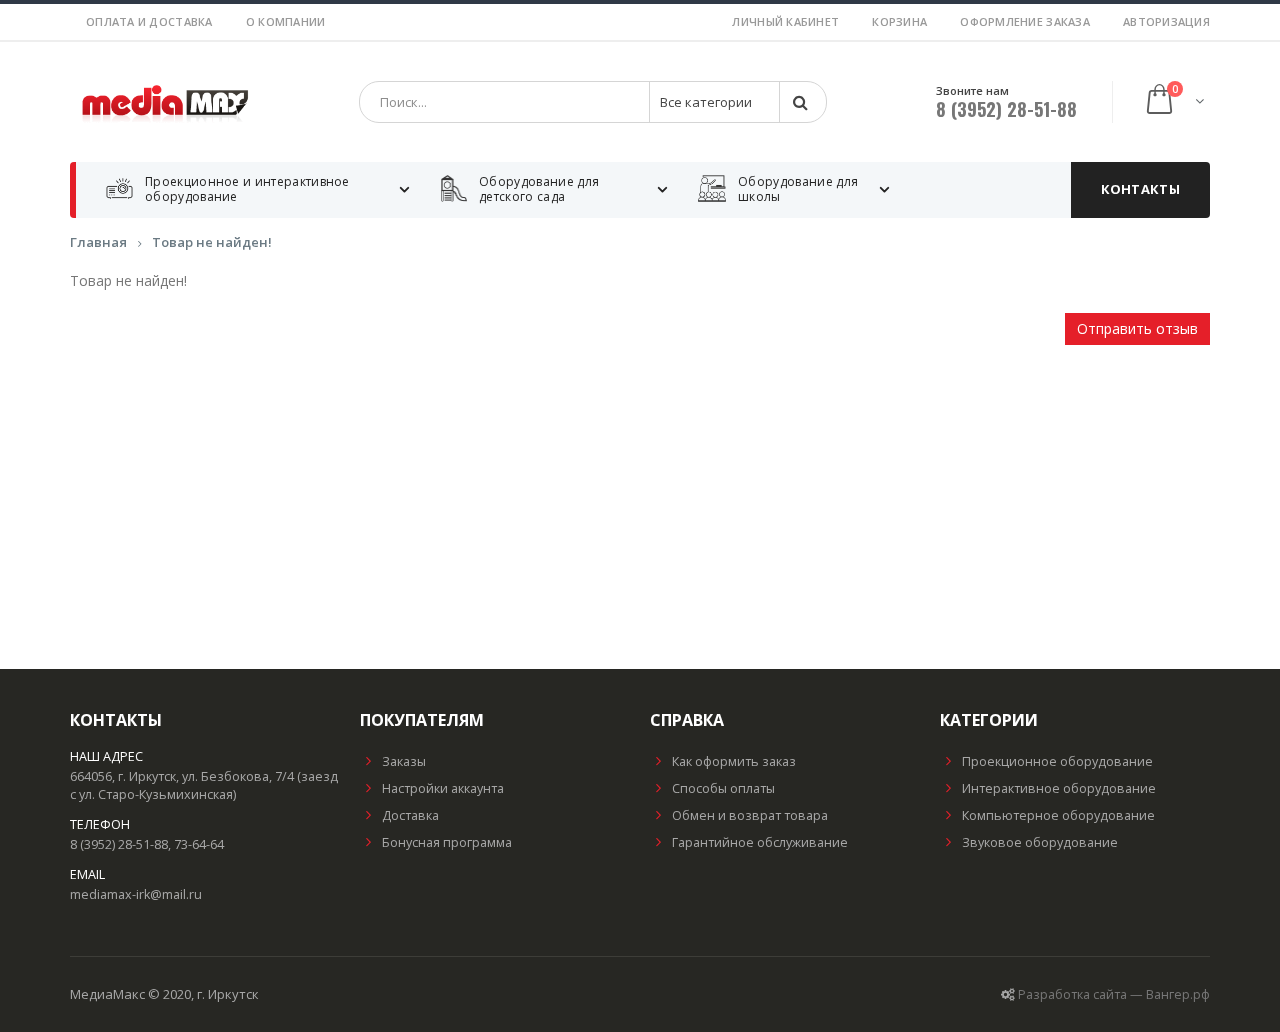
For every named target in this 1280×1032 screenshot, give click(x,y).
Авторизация (1166, 21)
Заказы (404, 761)
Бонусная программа (447, 842)
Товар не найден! (212, 242)
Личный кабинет (785, 21)
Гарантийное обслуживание (760, 842)
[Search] (802, 102)
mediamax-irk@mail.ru (136, 894)
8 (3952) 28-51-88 (1006, 109)
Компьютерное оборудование (1058, 815)
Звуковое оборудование (1040, 842)
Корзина (899, 21)
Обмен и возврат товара (750, 815)
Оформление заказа (1025, 21)
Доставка (410, 815)
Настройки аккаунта (443, 788)
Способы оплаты (723, 788)
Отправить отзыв (1137, 328)
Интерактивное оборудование (1059, 788)
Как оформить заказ (734, 761)
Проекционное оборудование (1057, 761)
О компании (286, 21)
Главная (98, 242)
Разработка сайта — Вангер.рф (1114, 994)
